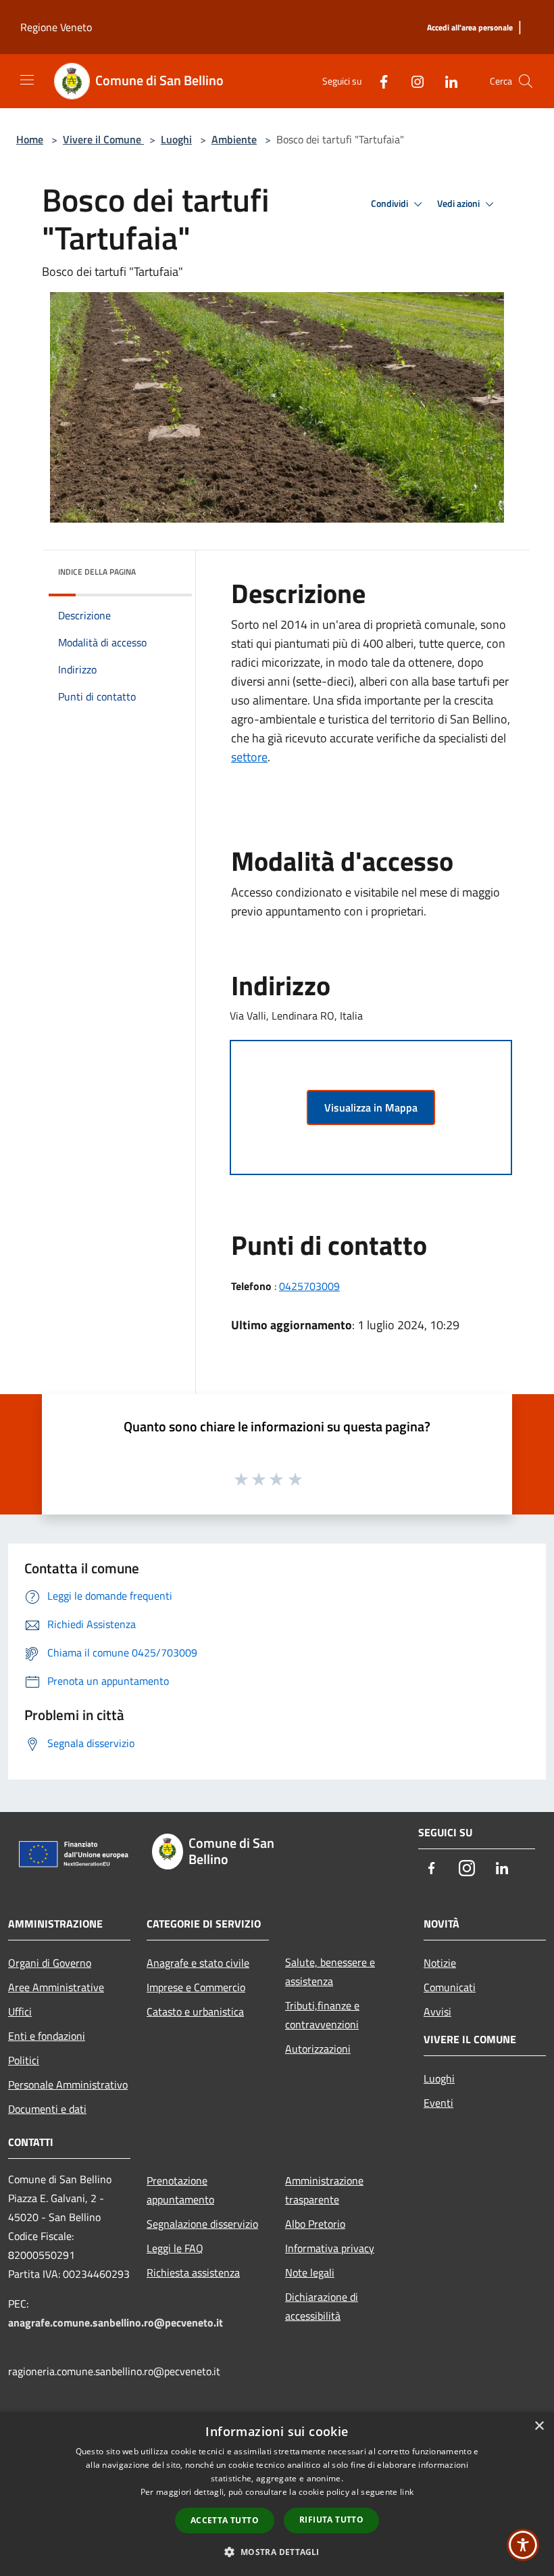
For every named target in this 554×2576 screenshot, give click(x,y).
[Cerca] (526, 81)
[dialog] (277, 2494)
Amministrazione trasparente (324, 2190)
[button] (277, 2552)
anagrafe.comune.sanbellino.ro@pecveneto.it (116, 2322)
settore (249, 757)
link (407, 2492)
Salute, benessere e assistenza (330, 1972)
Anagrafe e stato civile (198, 1963)
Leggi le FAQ (175, 2248)
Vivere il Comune (103, 139)
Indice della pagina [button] (97, 572)
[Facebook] (378, 81)
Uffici (20, 2011)
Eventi (438, 2103)
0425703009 (309, 1286)
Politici (24, 2060)
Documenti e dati (47, 2109)
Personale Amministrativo (68, 2084)
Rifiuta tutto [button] (331, 2520)
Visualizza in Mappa (371, 1107)
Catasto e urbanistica (195, 2011)
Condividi (391, 204)
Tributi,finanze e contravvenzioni (322, 2015)
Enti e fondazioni (47, 2036)
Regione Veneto (56, 27)
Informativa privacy (330, 2248)
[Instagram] (412, 81)
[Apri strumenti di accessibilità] (523, 2545)
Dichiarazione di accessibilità (322, 2306)
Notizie (440, 1963)
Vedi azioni (459, 204)
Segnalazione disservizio (202, 2224)
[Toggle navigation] (27, 80)
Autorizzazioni (318, 2049)
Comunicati (450, 1987)
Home (30, 139)
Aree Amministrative (56, 1987)
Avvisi (437, 2011)
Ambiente (234, 139)
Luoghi (176, 139)
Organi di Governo (50, 1963)
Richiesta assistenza (193, 2272)
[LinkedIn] (446, 81)
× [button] (539, 2426)
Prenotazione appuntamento (180, 2190)
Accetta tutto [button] (225, 2520)
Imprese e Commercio (196, 1987)
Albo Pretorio (315, 2224)
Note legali (310, 2272)
